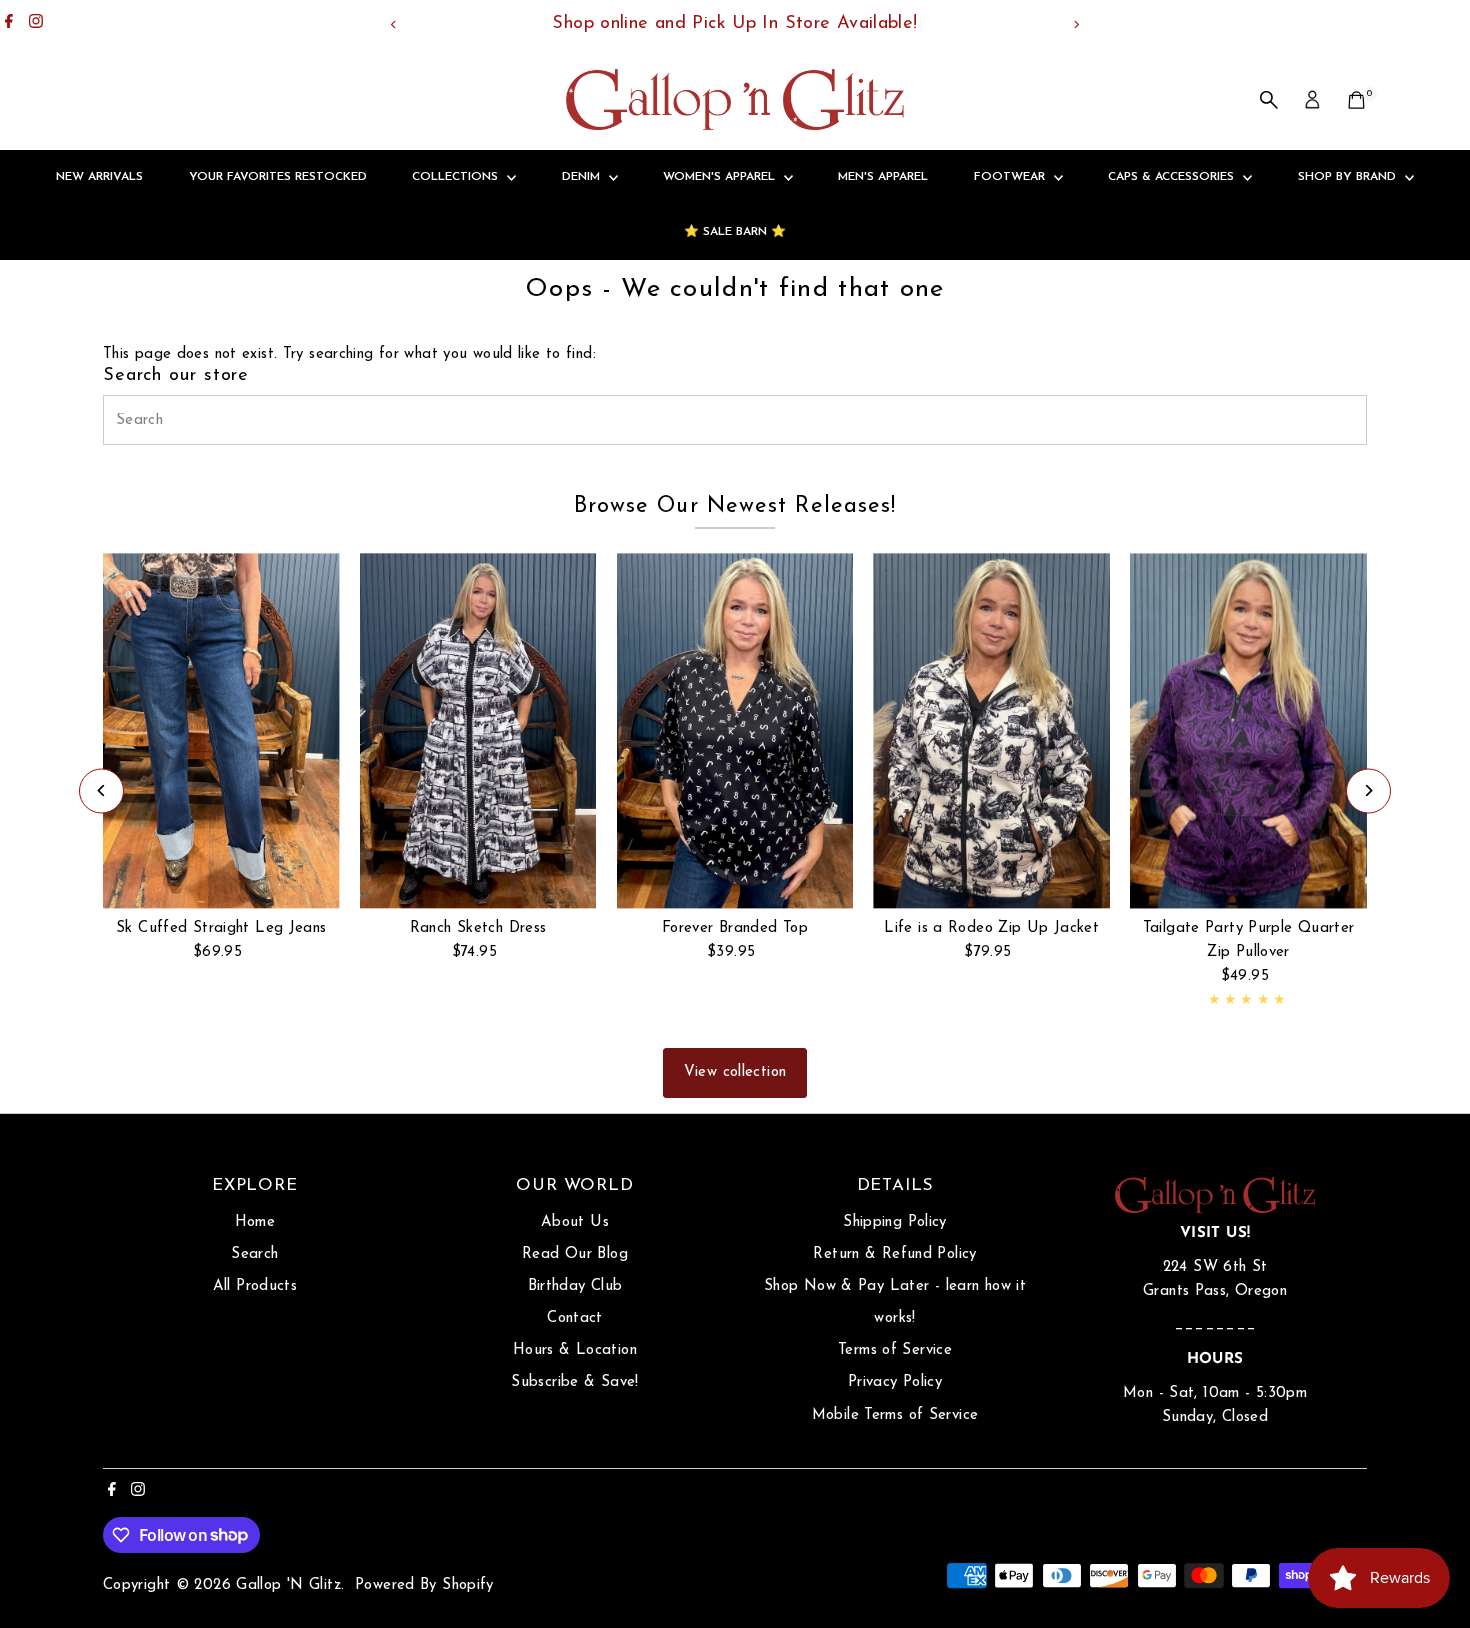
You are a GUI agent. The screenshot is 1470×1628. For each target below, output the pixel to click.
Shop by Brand (1349, 177)
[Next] (1076, 24)
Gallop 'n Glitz (288, 1585)
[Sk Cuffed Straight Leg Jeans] (221, 730)
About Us (575, 1222)
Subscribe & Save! (574, 1382)
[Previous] (394, 24)
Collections (457, 177)
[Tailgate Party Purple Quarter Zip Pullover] (1248, 730)
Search (254, 1254)
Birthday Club (575, 1286)
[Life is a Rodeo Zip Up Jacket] (991, 730)
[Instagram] (36, 24)
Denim (583, 177)
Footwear (1011, 177)
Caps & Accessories (1173, 177)
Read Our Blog (575, 1254)
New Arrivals (99, 177)
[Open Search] (1269, 100)
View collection (735, 1072)
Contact (575, 1318)
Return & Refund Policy (894, 1254)
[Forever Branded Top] (735, 730)
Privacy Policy (895, 1382)
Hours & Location (575, 1350)
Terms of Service (895, 1350)
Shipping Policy (895, 1222)
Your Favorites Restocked (278, 177)
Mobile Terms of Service (895, 1415)
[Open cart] (1356, 100)
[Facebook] (9, 24)
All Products (255, 1286)
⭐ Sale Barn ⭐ (735, 232)
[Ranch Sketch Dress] (478, 730)
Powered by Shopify (424, 1585)
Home (255, 1222)
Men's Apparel (883, 177)
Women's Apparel (721, 177)
